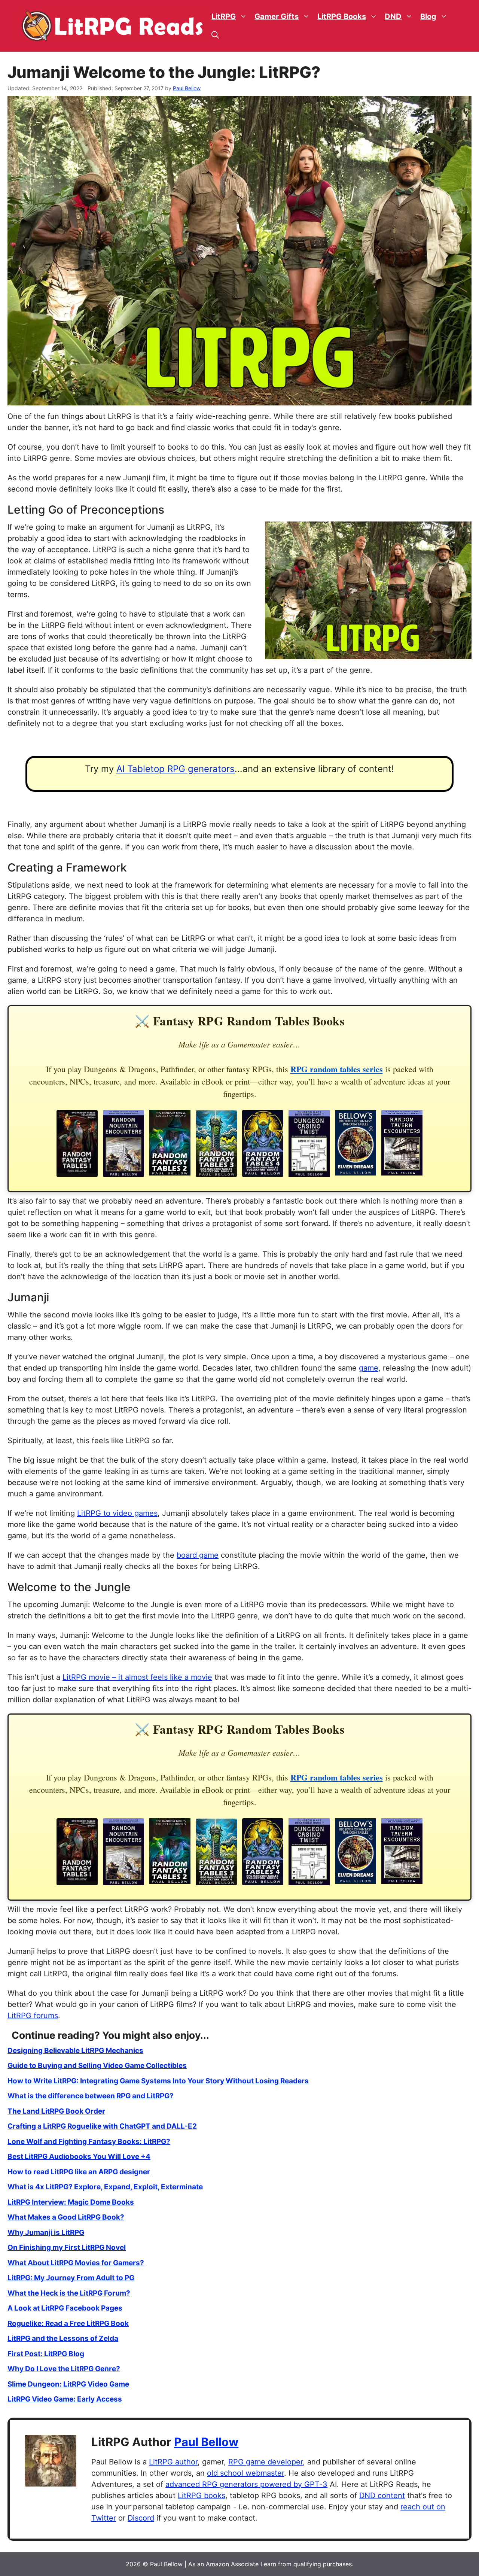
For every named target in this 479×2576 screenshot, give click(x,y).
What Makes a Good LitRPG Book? (66, 2217)
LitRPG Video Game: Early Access (65, 2399)
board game (198, 1555)
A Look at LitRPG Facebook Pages (65, 2308)
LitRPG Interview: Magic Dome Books (71, 2202)
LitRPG (224, 16)
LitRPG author (173, 2462)
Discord (141, 2518)
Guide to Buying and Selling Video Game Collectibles (97, 2066)
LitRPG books (202, 2496)
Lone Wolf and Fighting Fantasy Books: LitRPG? (89, 2142)
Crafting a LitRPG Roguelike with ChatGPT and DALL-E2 (102, 2126)
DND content (382, 2496)
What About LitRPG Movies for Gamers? (76, 2263)
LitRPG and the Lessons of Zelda (63, 2338)
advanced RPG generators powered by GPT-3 (246, 2484)
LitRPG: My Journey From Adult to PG (71, 2278)
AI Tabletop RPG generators (176, 769)
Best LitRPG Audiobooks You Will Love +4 (79, 2157)
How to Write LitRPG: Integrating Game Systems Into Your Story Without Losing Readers (158, 2081)
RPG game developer (266, 2462)
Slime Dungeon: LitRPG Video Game (68, 2384)
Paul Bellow (206, 2442)
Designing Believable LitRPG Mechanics (75, 2051)
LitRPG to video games (117, 1513)
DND (393, 16)
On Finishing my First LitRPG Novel (67, 2247)
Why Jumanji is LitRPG (46, 2233)
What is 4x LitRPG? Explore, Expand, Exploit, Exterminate (105, 2187)
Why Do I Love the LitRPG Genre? (64, 2369)
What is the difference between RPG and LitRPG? (91, 2096)
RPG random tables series (337, 1069)
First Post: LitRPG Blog (46, 2354)
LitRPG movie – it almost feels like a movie (137, 1677)
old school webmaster (245, 2473)
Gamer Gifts (277, 16)
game (369, 1368)
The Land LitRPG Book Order (56, 2111)
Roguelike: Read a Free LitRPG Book (68, 2323)
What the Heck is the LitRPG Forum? (69, 2293)
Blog (428, 16)
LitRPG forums (33, 2016)
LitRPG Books (342, 16)
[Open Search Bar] (215, 35)
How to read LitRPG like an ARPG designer (79, 2172)
